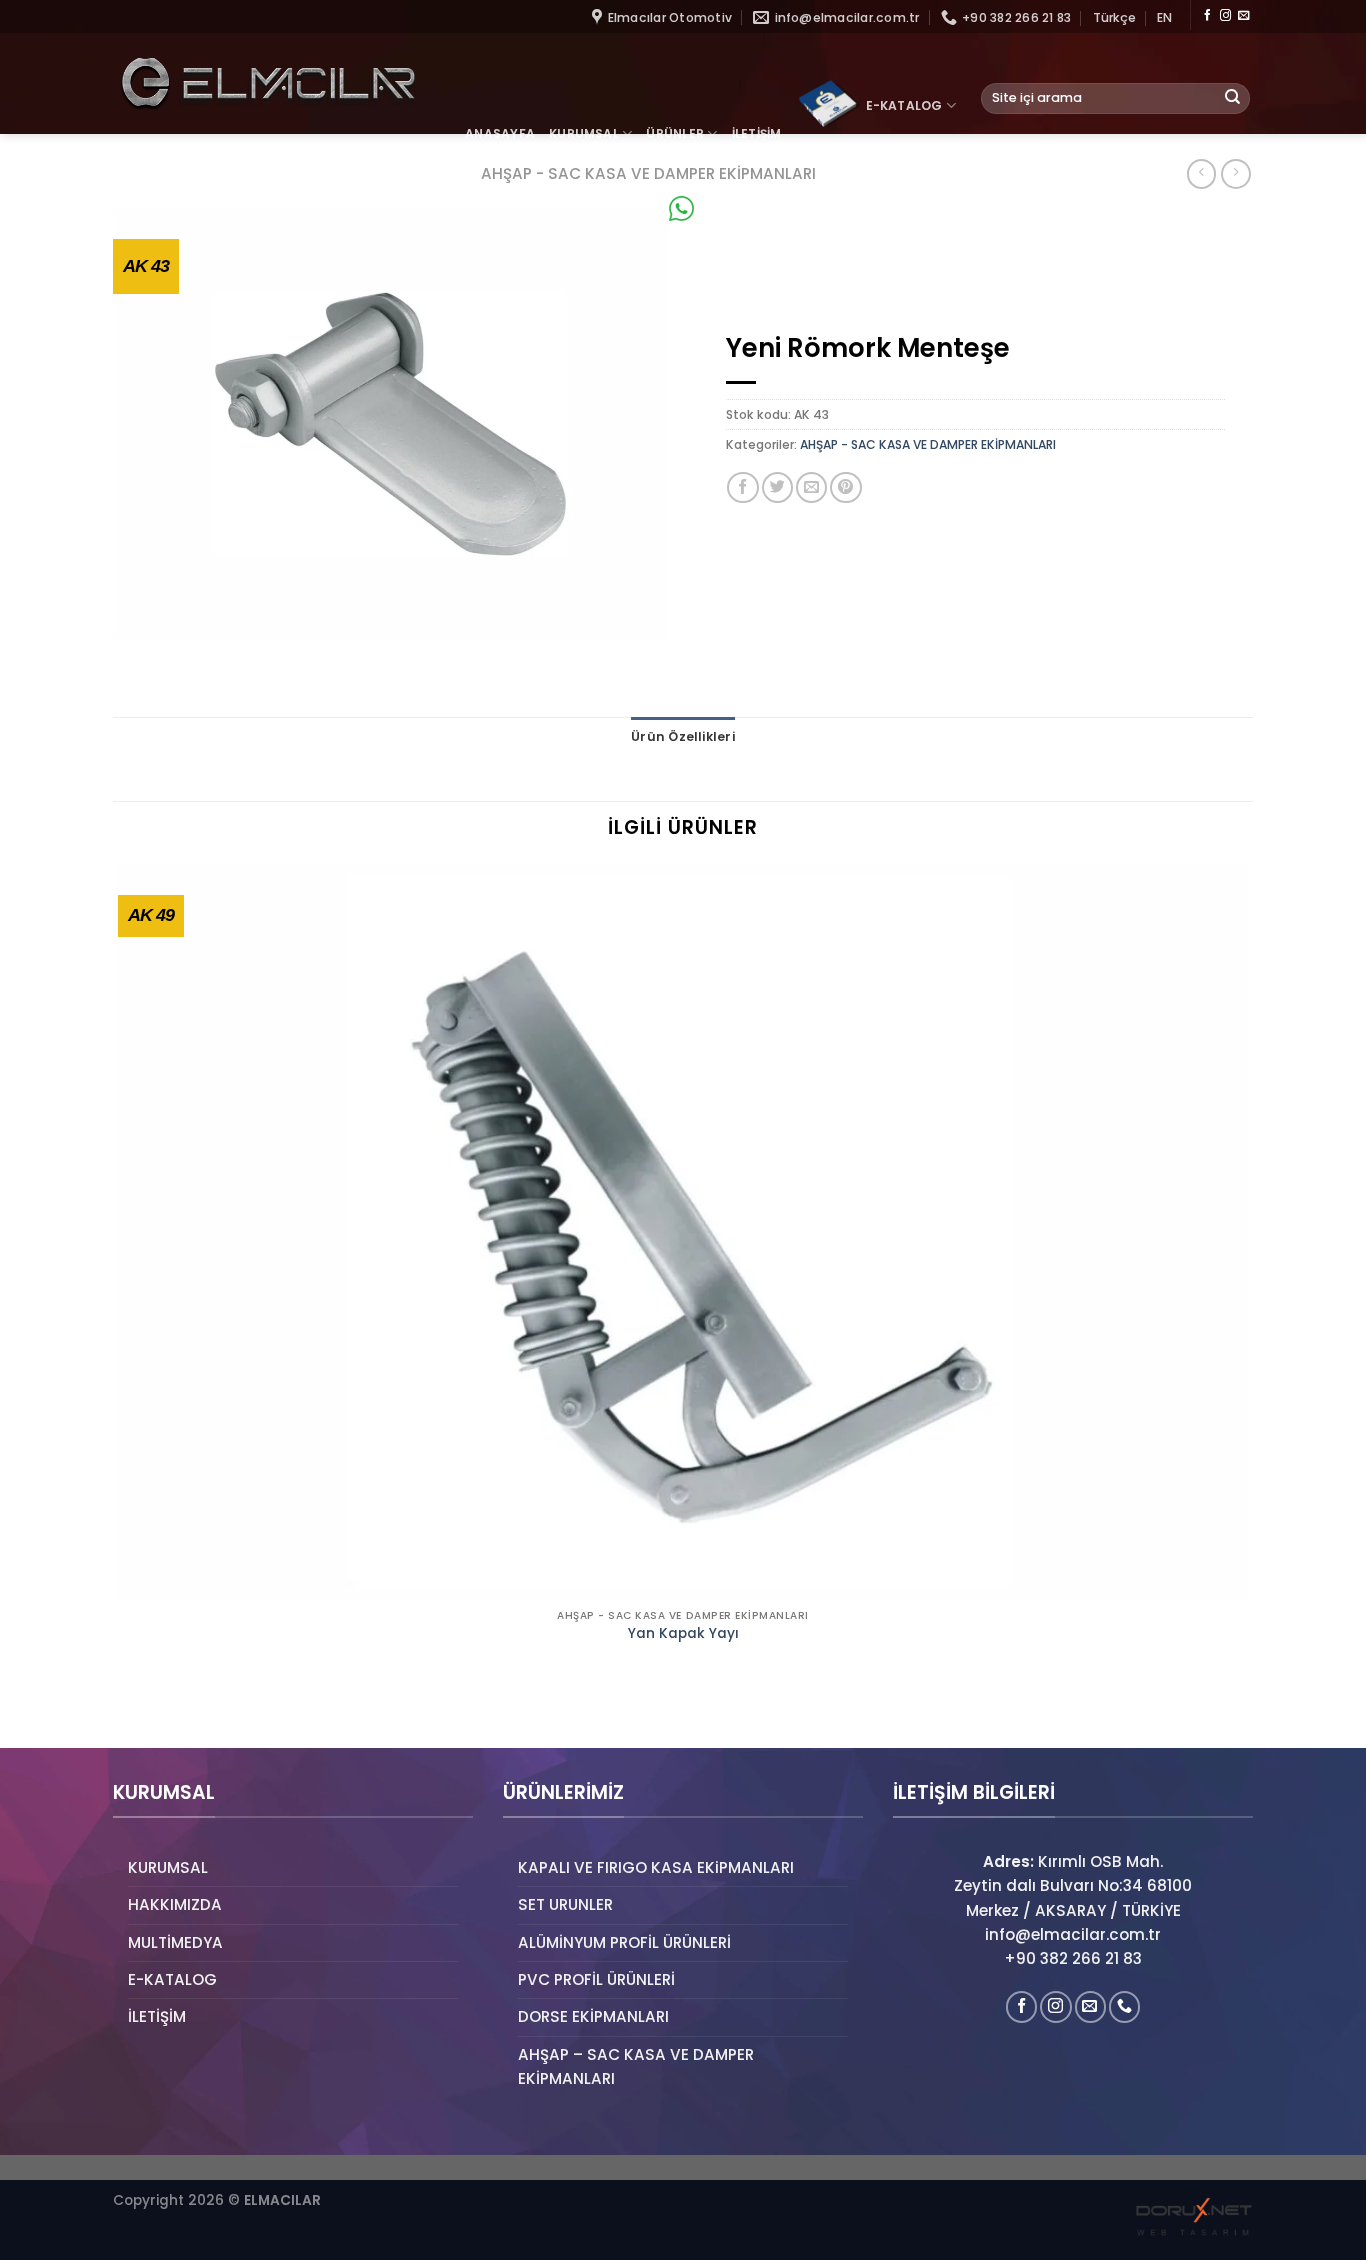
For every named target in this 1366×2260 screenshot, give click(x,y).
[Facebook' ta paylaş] (742, 487)
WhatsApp (735, 208)
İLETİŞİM (757, 133)
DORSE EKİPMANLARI (593, 2016)
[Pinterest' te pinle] (845, 487)
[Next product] (1201, 174)
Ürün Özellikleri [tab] (683, 736)
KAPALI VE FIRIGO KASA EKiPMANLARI (656, 1867)
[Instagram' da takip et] (1225, 16)
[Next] (173, 1714)
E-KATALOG (904, 105)
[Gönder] (1233, 98)
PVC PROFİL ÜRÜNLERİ (596, 1979)
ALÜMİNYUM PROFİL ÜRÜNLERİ (624, 1942)
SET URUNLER (565, 1904)
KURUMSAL (584, 133)
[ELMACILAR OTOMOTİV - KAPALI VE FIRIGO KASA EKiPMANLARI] (267, 83)
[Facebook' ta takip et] (1207, 16)
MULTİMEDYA (175, 1942)
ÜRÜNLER (675, 133)
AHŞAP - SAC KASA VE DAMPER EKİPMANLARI (928, 444)
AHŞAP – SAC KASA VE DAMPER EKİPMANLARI (636, 2066)
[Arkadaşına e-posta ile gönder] (811, 487)
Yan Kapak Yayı (683, 1634)
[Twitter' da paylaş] (777, 487)
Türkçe (1114, 17)
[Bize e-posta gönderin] (1243, 16)
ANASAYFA (500, 133)
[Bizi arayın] (1124, 2006)
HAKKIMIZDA (175, 1904)
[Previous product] (1235, 174)
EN (1164, 17)
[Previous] (121, 1714)
